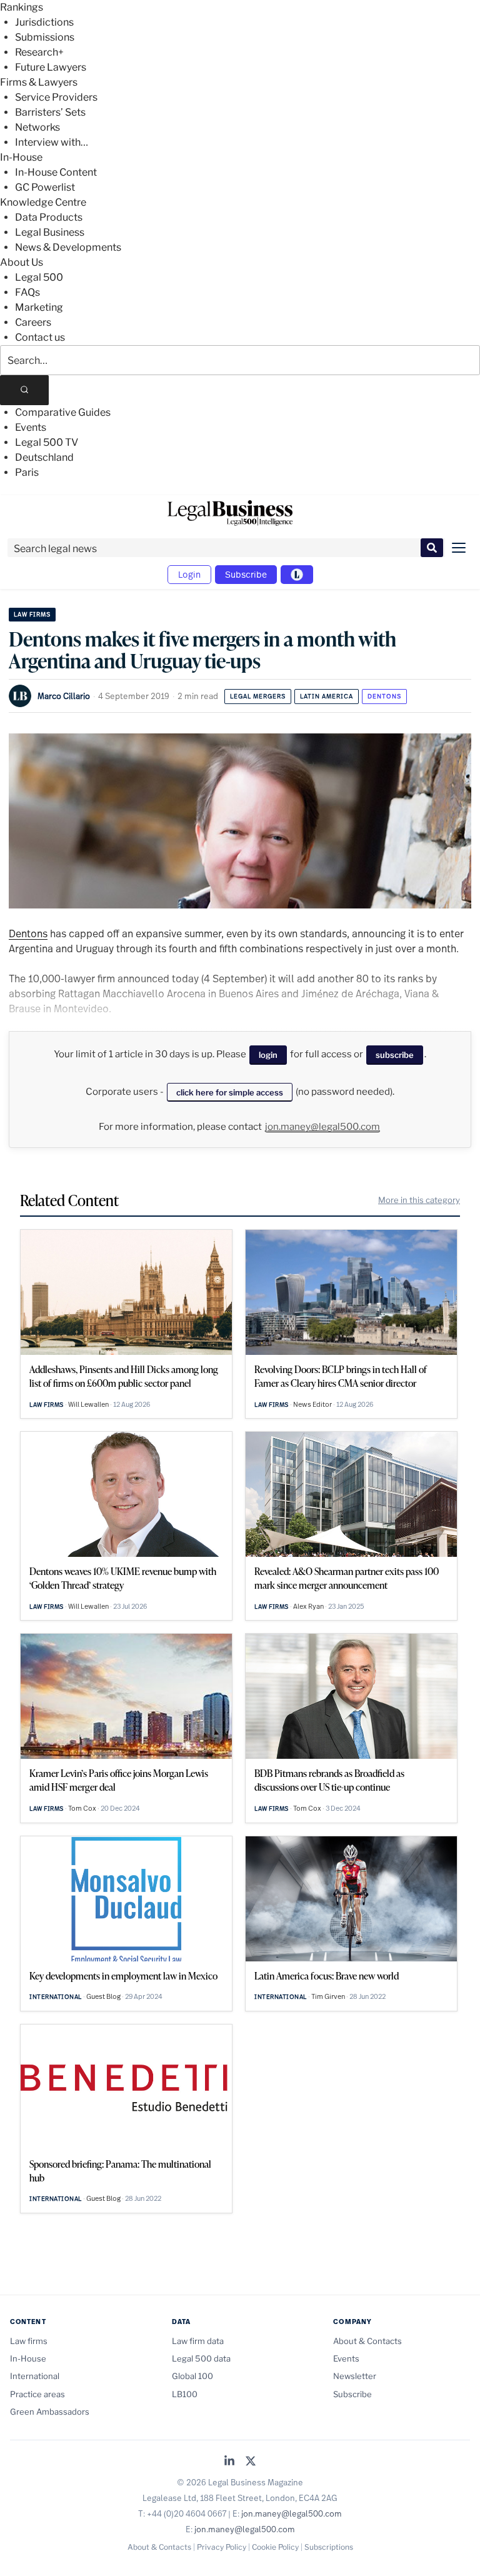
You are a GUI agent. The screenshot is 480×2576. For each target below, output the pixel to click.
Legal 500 (39, 277)
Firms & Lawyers (39, 82)
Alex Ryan (308, 1606)
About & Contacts (367, 2341)
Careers (33, 322)
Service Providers (56, 97)
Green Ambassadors (50, 2412)
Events (31, 427)
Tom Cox (82, 1808)
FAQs (27, 292)
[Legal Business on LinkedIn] (229, 2462)
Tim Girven (328, 1996)
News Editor (312, 1404)
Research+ (39, 52)
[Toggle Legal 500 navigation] (297, 575)
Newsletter (355, 2376)
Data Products (49, 217)
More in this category (419, 1200)
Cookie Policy (275, 2547)
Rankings (22, 7)
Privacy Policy (222, 2547)
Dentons (384, 696)
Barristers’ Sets (50, 112)
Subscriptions (329, 2547)
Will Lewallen (88, 1404)
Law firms (32, 614)
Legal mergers (258, 696)
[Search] (24, 390)
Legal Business (50, 232)
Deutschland (44, 457)
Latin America (327, 696)
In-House (21, 157)
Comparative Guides (63, 412)
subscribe (395, 1055)
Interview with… (52, 142)
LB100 (185, 2394)
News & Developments (68, 247)
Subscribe (246, 574)
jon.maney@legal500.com (322, 1127)
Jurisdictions (44, 22)
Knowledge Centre (43, 202)
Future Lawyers (51, 67)
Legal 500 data (201, 2358)
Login (189, 574)
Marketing (39, 307)
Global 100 (192, 2376)
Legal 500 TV (47, 442)
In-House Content (56, 172)
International (56, 1997)
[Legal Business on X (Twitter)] (251, 2462)
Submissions (45, 37)
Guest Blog (103, 1996)
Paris (27, 472)
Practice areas (37, 2394)
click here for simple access (230, 1092)
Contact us (40, 337)
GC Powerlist (45, 187)
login (268, 1055)
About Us (22, 262)
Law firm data (198, 2341)
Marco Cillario (64, 696)
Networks (37, 127)
